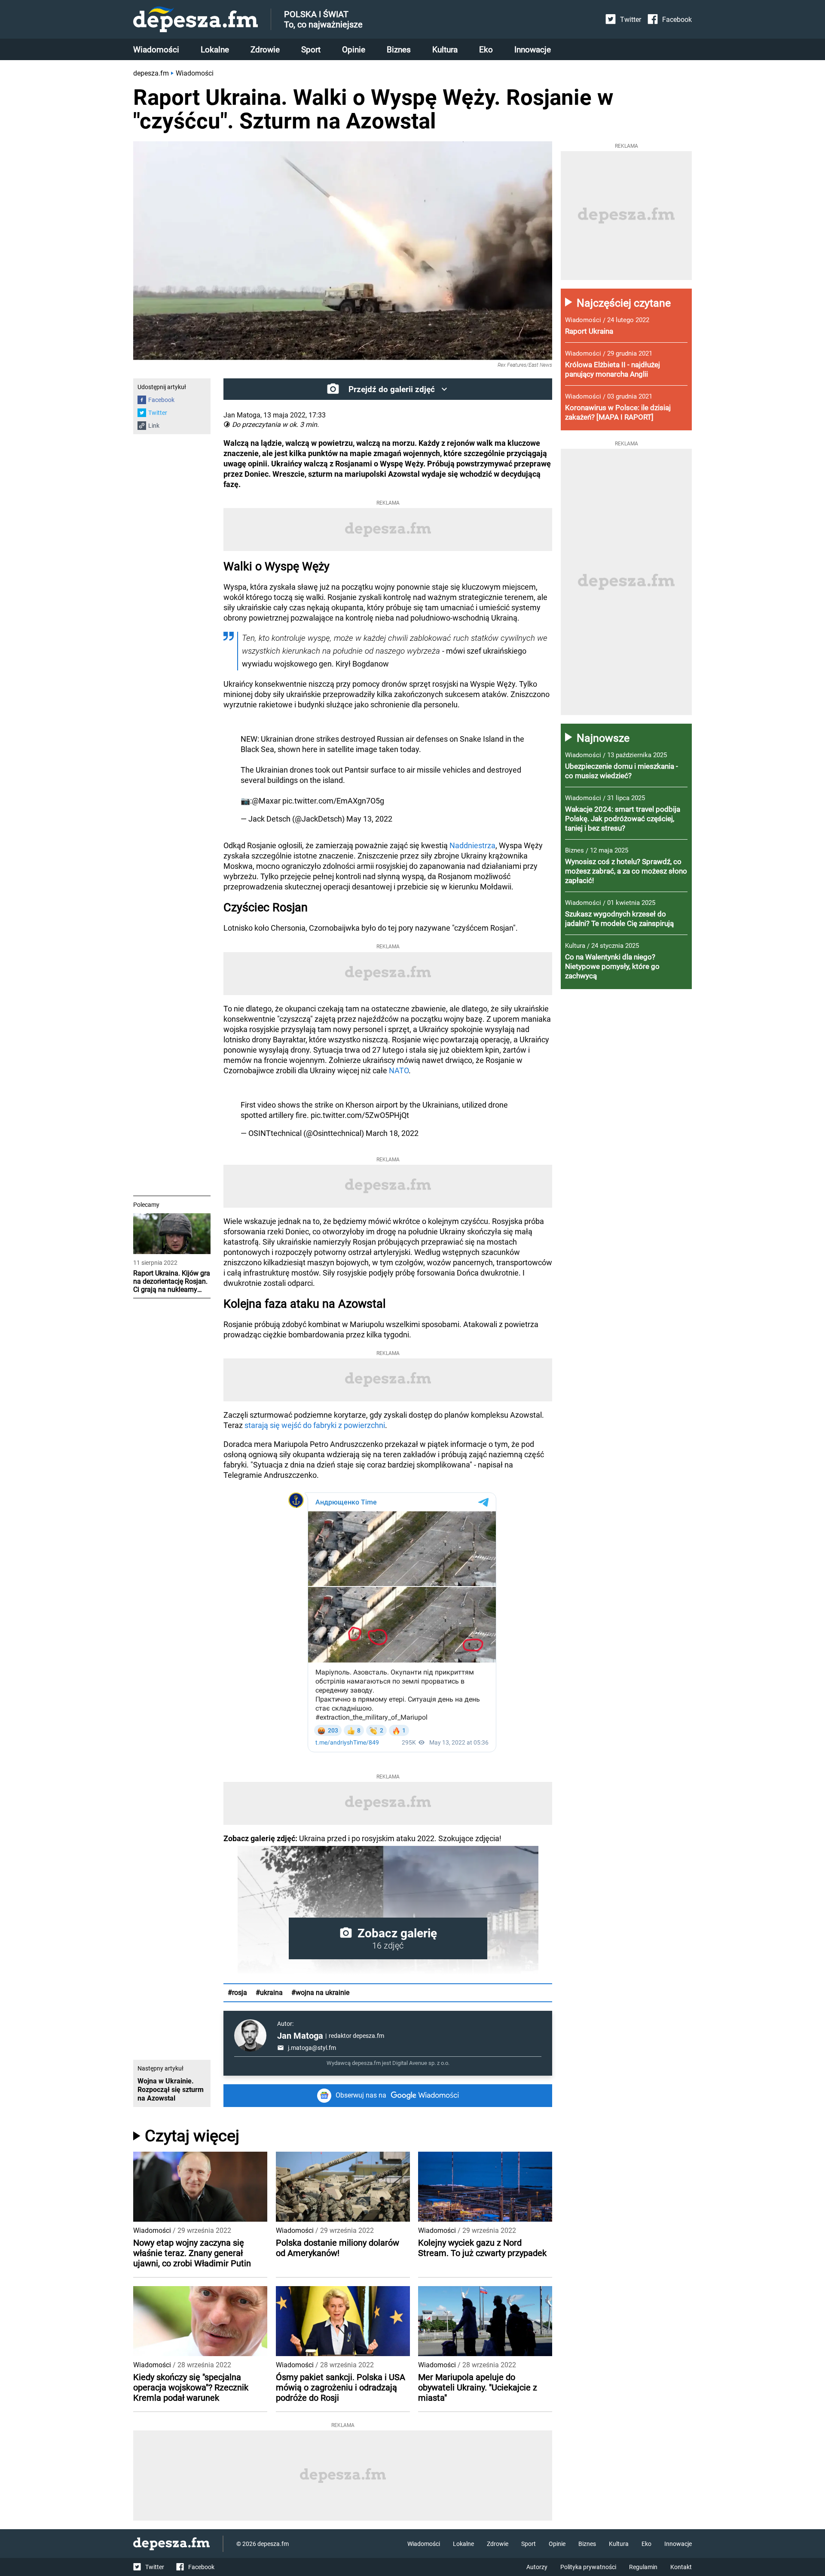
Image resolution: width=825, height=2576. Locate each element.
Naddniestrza (472, 845)
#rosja (237, 1993)
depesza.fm (151, 73)
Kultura (445, 50)
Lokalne (215, 50)
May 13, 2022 (369, 819)
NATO (399, 1070)
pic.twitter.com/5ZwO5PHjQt (360, 1115)
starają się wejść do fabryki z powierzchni (315, 1425)
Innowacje (533, 50)
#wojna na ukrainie (320, 1993)
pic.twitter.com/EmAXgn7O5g (333, 801)
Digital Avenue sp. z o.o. (421, 2063)
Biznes (399, 50)
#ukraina (269, 1993)
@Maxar (266, 801)
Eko (486, 50)
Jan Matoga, (243, 415)
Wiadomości (156, 50)
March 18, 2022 (392, 1133)
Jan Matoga (300, 2036)
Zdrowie (265, 50)
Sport (311, 50)
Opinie (354, 50)
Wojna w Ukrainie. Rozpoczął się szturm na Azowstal (171, 2090)
